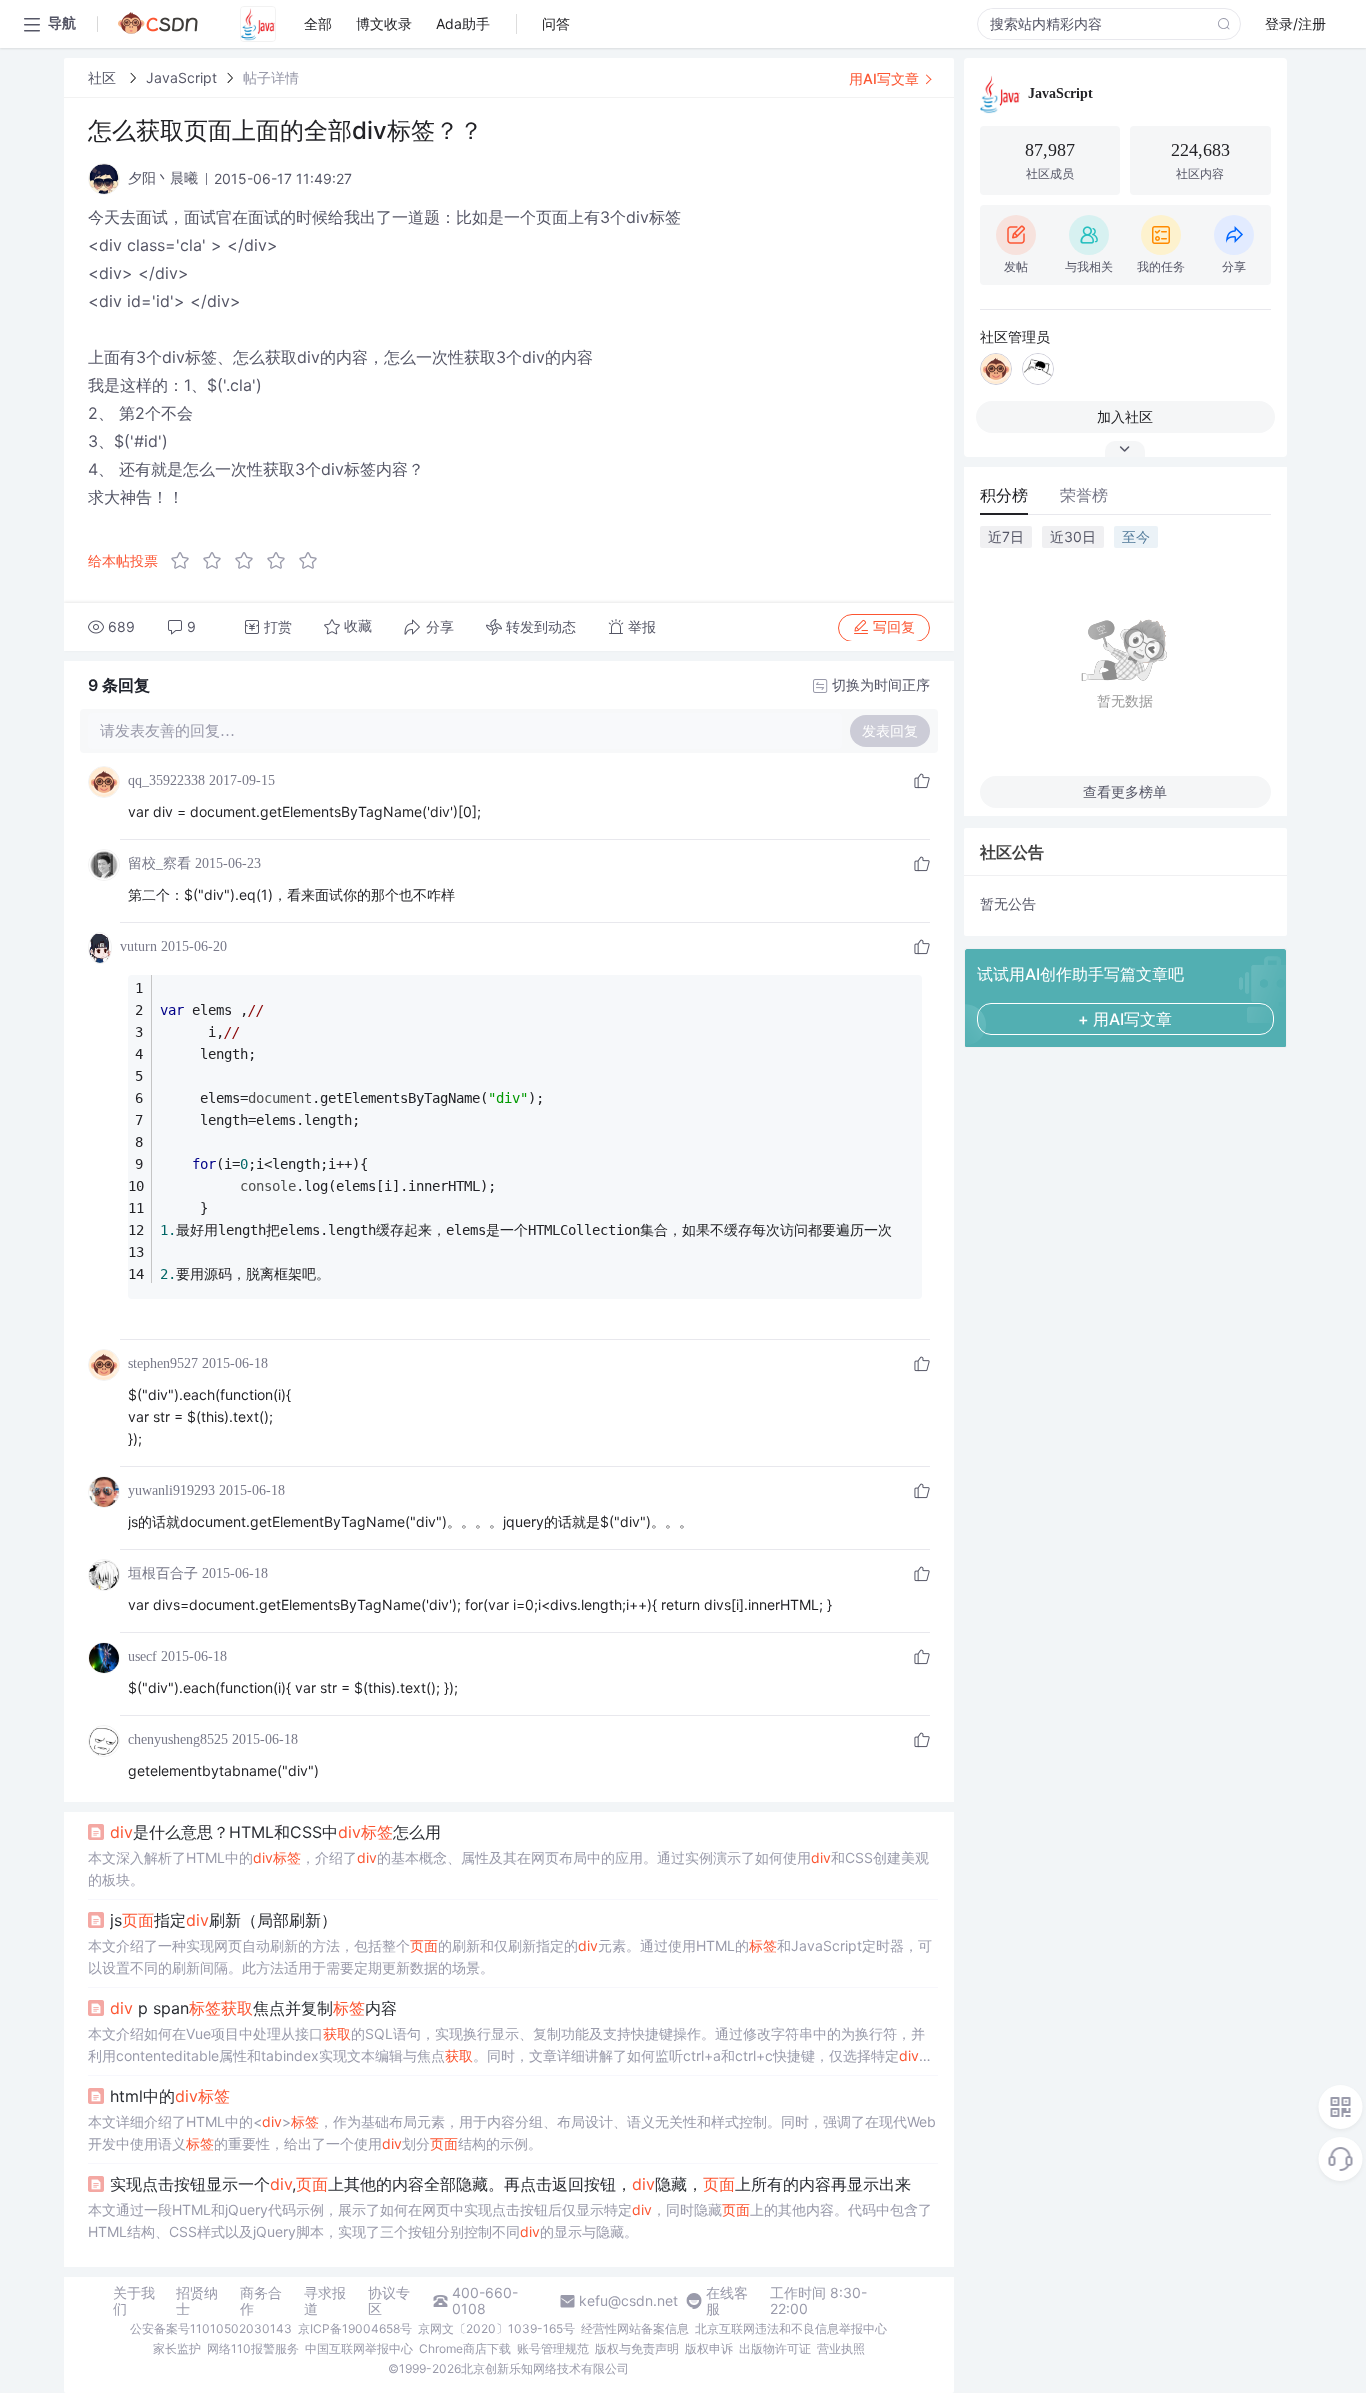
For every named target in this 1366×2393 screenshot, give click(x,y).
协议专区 (389, 2301)
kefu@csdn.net (628, 2301)
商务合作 (261, 2301)
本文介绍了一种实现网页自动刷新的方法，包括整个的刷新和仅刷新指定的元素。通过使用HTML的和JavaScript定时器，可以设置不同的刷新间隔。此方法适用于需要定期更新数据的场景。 (510, 1956)
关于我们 (134, 2301)
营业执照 (841, 2348)
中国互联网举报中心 (359, 2348)
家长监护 (177, 2348)
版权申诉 (709, 2348)
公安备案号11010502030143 (211, 2328)
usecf (142, 1656)
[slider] (250, 561)
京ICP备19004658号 (355, 2328)
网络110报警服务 (253, 2348)
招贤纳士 (197, 2301)
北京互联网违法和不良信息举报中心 (791, 2328)
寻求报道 (325, 2301)
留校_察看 (159, 863)
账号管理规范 (553, 2348)
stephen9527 (163, 1363)
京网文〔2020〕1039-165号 (496, 2328)
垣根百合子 (163, 1573)
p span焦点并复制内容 (253, 2008)
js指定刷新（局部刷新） (223, 1920)
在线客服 (727, 2301)
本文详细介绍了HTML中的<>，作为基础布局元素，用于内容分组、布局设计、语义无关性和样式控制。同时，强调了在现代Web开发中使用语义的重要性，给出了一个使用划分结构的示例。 (512, 2132)
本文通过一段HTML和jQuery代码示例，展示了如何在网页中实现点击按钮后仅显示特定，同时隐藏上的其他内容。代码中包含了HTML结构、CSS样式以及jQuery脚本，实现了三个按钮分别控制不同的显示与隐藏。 (510, 2220)
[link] (104, 77)
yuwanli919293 (171, 1490)
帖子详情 (271, 77)
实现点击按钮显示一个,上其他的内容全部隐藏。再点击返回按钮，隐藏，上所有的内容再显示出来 (510, 2184)
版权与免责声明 (637, 2348)
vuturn (138, 946)
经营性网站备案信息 (635, 2328)
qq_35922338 (166, 780)
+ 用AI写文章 (1125, 1019)
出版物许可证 (775, 2348)
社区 (104, 77)
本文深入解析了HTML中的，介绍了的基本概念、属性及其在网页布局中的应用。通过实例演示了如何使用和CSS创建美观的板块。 (508, 1868)
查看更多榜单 (1125, 791)
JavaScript (181, 77)
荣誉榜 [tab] (1084, 495)
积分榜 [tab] (1004, 495)
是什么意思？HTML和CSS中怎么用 (275, 1832)
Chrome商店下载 (465, 2348)
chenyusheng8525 (178, 1739)
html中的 (170, 2096)
